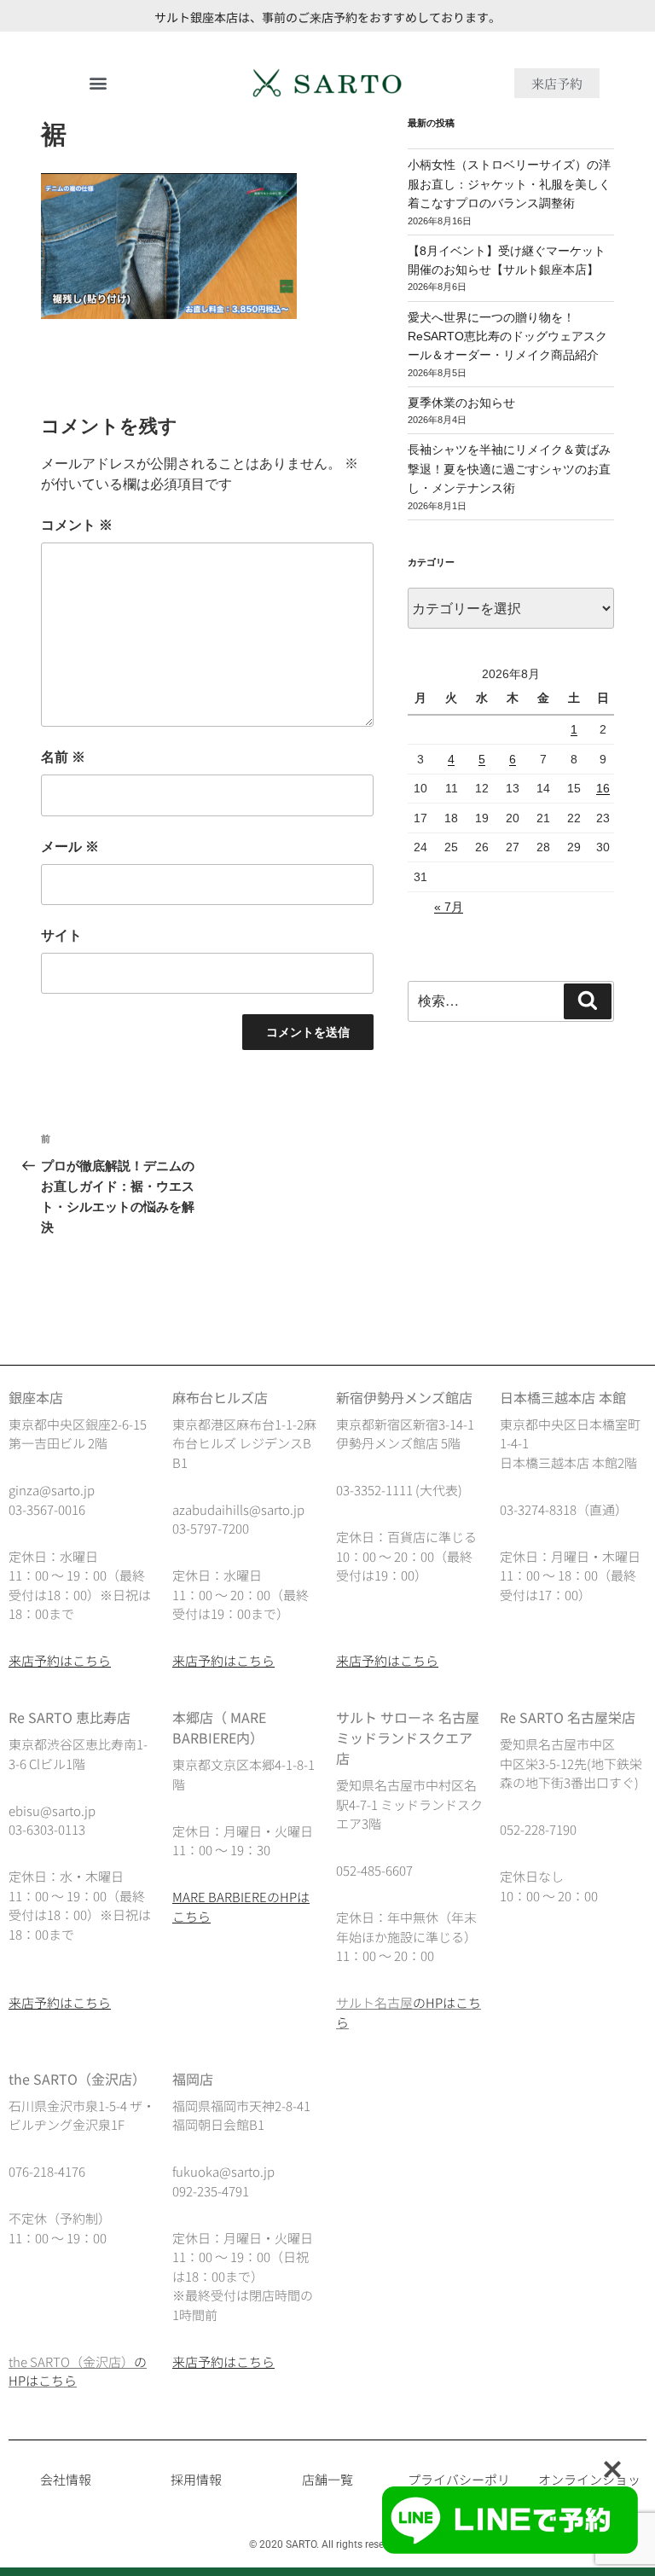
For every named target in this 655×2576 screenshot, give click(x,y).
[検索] (588, 1001)
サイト (61, 935)
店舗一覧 (327, 2479)
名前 (63, 757)
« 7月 (449, 907)
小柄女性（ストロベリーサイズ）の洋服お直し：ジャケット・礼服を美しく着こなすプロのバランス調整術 (509, 184)
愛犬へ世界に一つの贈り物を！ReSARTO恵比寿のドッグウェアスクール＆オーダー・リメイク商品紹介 (507, 337)
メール (70, 847)
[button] (99, 83)
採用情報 (196, 2479)
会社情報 (66, 2479)
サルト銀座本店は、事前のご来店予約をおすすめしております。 (327, 17)
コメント (77, 525)
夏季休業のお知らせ (461, 403)
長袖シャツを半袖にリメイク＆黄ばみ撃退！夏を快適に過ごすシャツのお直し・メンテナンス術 (509, 469)
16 (603, 788)
